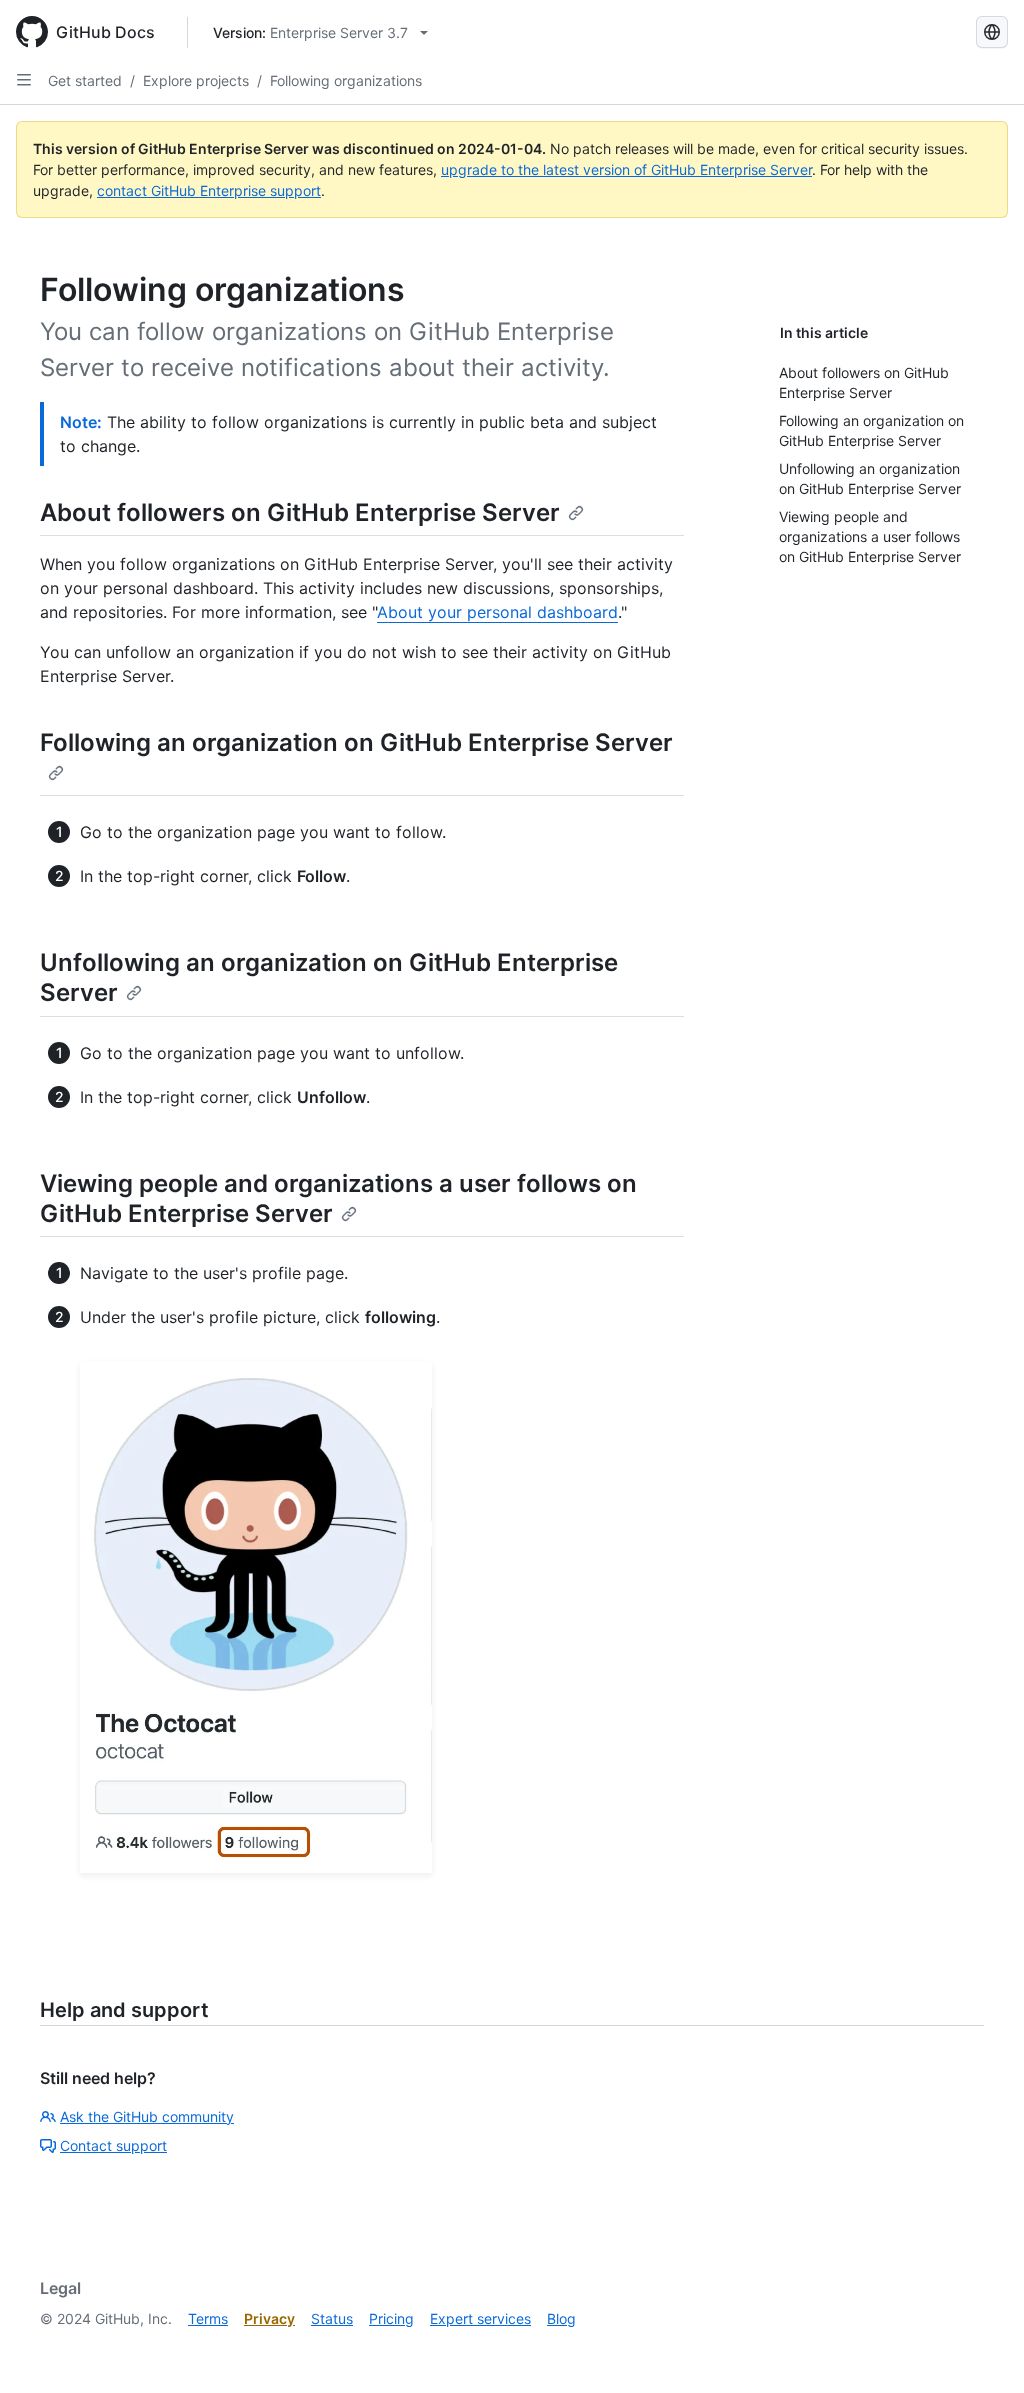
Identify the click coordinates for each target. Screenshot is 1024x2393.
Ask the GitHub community (147, 2116)
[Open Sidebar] (24, 80)
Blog (561, 2318)
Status (332, 2318)
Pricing (391, 2318)
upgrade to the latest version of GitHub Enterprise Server (626, 169)
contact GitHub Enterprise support (209, 190)
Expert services (480, 2318)
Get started (85, 80)
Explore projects (196, 80)
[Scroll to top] (980, 2349)
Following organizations (346, 80)
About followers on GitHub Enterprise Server (300, 512)
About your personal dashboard (497, 612)
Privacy (269, 2318)
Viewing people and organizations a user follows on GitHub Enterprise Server (338, 1198)
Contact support (113, 2145)
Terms (208, 2318)
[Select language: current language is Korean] (992, 32)
